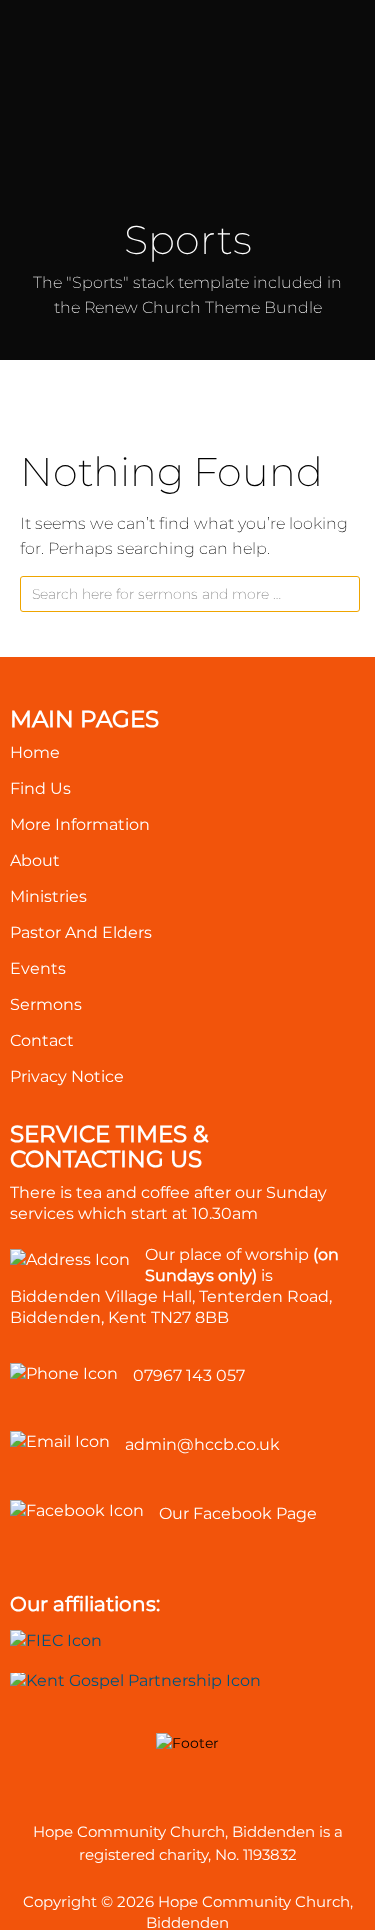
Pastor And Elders (81, 932)
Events (38, 968)
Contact (42, 1040)
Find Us (40, 788)
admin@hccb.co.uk (202, 1444)
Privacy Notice (67, 1076)
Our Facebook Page (238, 1513)
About (35, 860)
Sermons (46, 1004)
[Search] (342, 597)
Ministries (48, 896)
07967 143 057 (189, 1375)
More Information (80, 824)
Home (35, 752)
